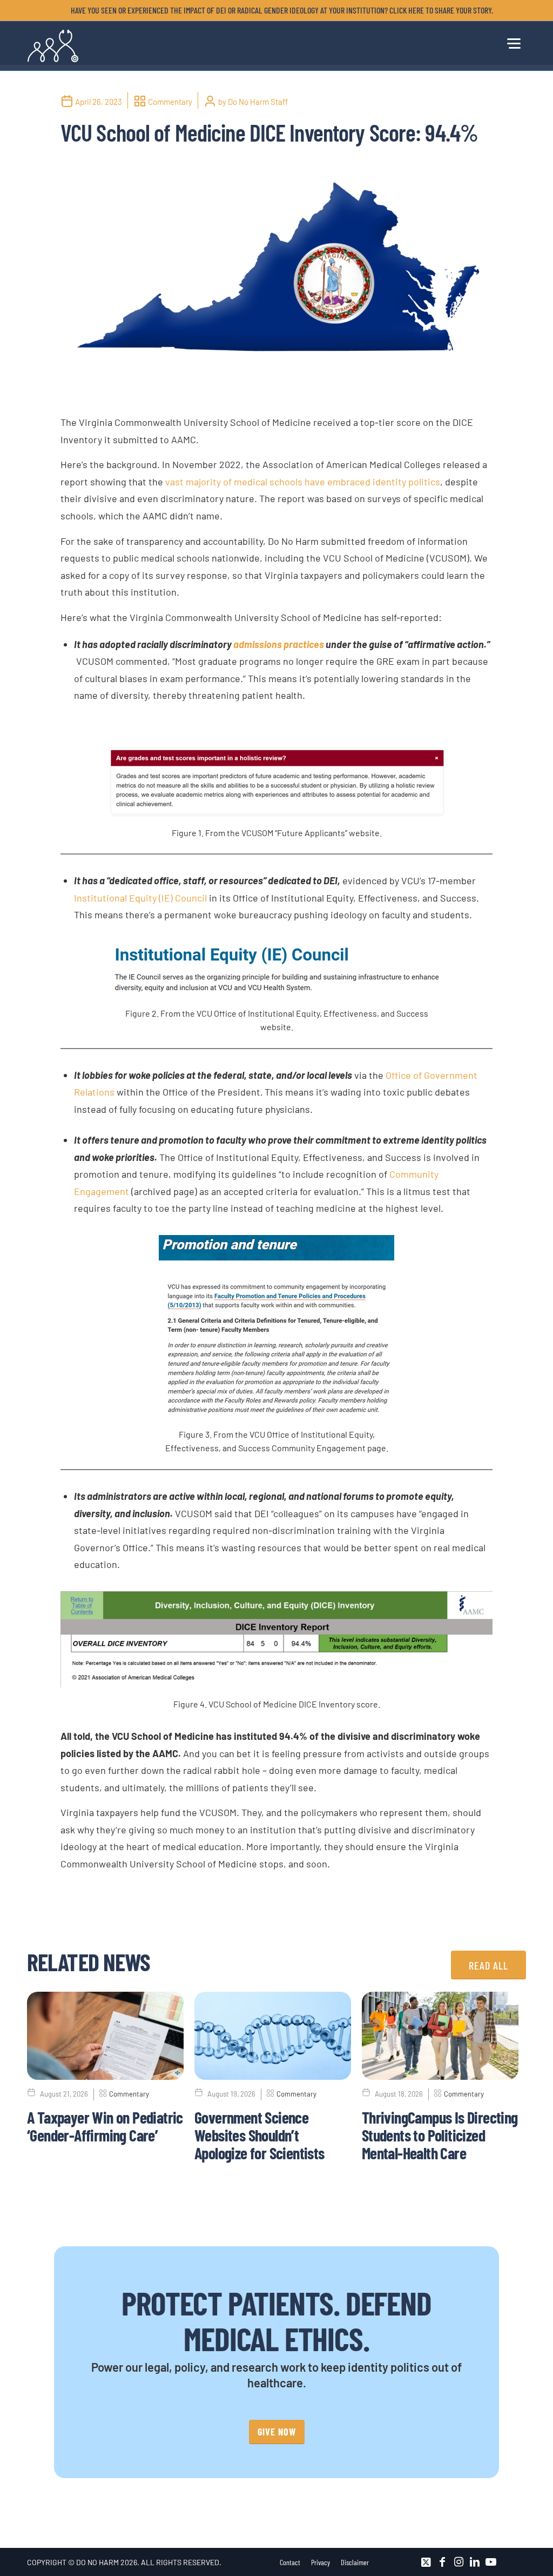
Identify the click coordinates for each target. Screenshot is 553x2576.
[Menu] (513, 42)
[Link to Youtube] (491, 2562)
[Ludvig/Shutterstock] (276, 279)
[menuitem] (279, 10)
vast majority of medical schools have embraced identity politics (303, 482)
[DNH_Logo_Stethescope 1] (53, 46)
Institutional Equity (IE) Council (140, 898)
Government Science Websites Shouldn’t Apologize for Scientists (259, 2135)
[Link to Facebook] (442, 2562)
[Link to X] (426, 2562)
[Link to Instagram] (458, 2562)
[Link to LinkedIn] (475, 2562)
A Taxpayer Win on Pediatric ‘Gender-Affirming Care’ (105, 2126)
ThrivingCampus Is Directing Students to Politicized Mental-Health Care (440, 2135)
